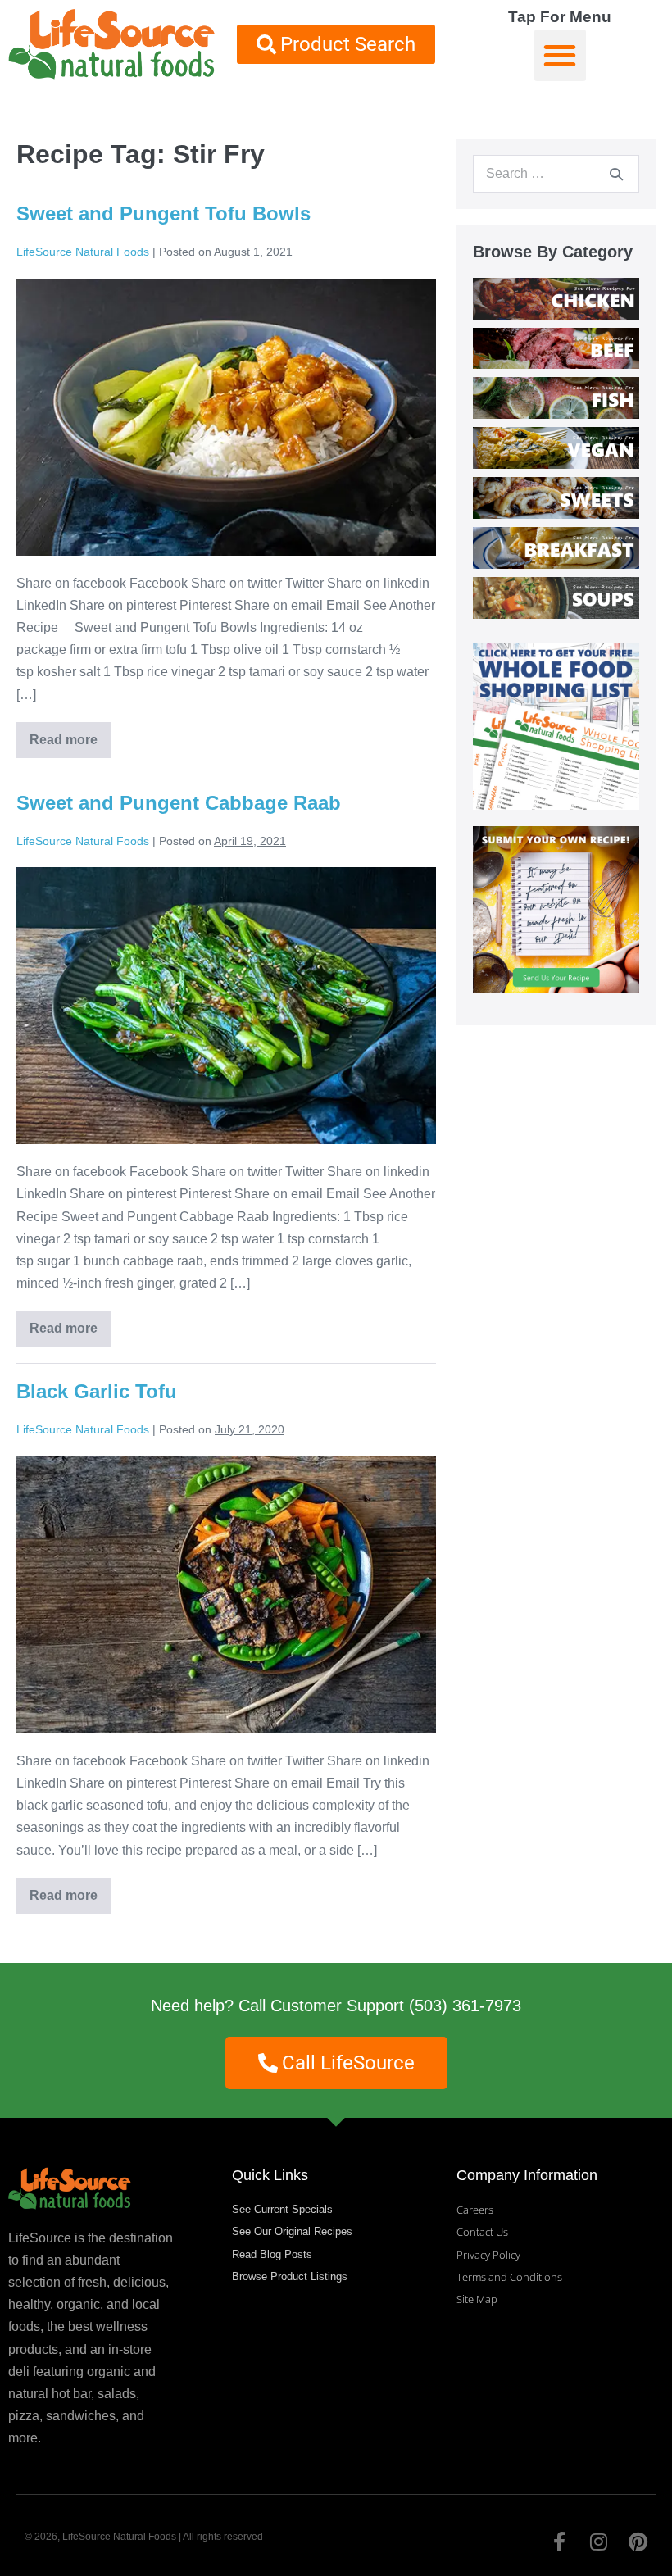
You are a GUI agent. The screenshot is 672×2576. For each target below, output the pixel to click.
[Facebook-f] (559, 2542)
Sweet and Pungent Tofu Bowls (163, 214)
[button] (560, 55)
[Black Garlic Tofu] (226, 1595)
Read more (70, 734)
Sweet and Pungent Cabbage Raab (179, 803)
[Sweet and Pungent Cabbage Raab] (226, 1006)
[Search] (616, 174)
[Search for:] (556, 173)
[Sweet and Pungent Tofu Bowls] (226, 417)
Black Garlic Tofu (97, 1391)
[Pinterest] (638, 2542)
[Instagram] (598, 2542)
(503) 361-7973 (465, 2006)
